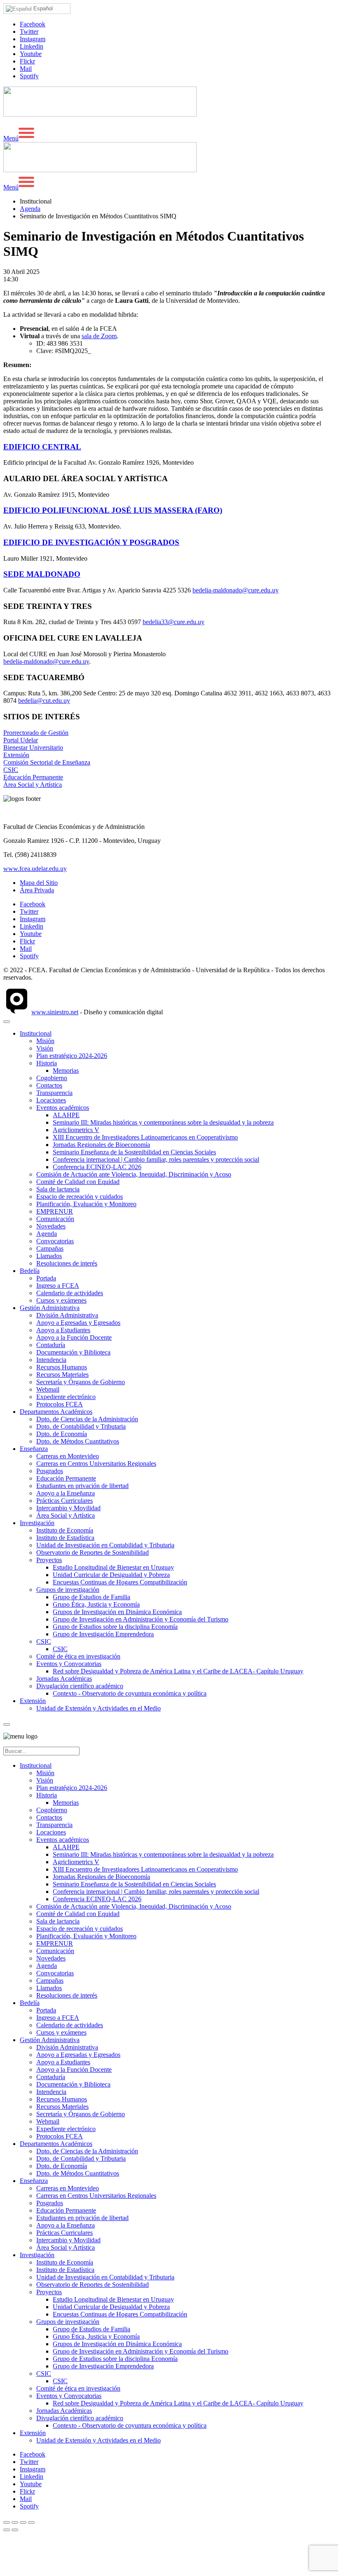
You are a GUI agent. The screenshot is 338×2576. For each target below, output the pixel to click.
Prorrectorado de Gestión (36, 733)
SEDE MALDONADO (42, 574)
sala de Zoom (99, 336)
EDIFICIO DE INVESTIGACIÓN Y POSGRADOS (91, 542)
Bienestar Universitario (33, 748)
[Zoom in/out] (31, 2522)
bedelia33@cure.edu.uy (174, 622)
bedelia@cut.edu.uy (44, 701)
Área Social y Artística (33, 785)
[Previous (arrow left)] (7, 2530)
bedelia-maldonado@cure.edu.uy (236, 590)
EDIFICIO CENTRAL (42, 447)
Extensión (16, 755)
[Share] (15, 2522)
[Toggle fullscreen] (23, 2522)
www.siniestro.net (55, 1012)
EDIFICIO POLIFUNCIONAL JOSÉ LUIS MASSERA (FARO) (113, 510)
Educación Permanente (33, 777)
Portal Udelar (21, 740)
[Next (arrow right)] (15, 2530)
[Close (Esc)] (7, 2522)
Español (42, 8)
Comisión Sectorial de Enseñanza (47, 762)
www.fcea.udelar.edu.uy (35, 869)
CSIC (11, 770)
